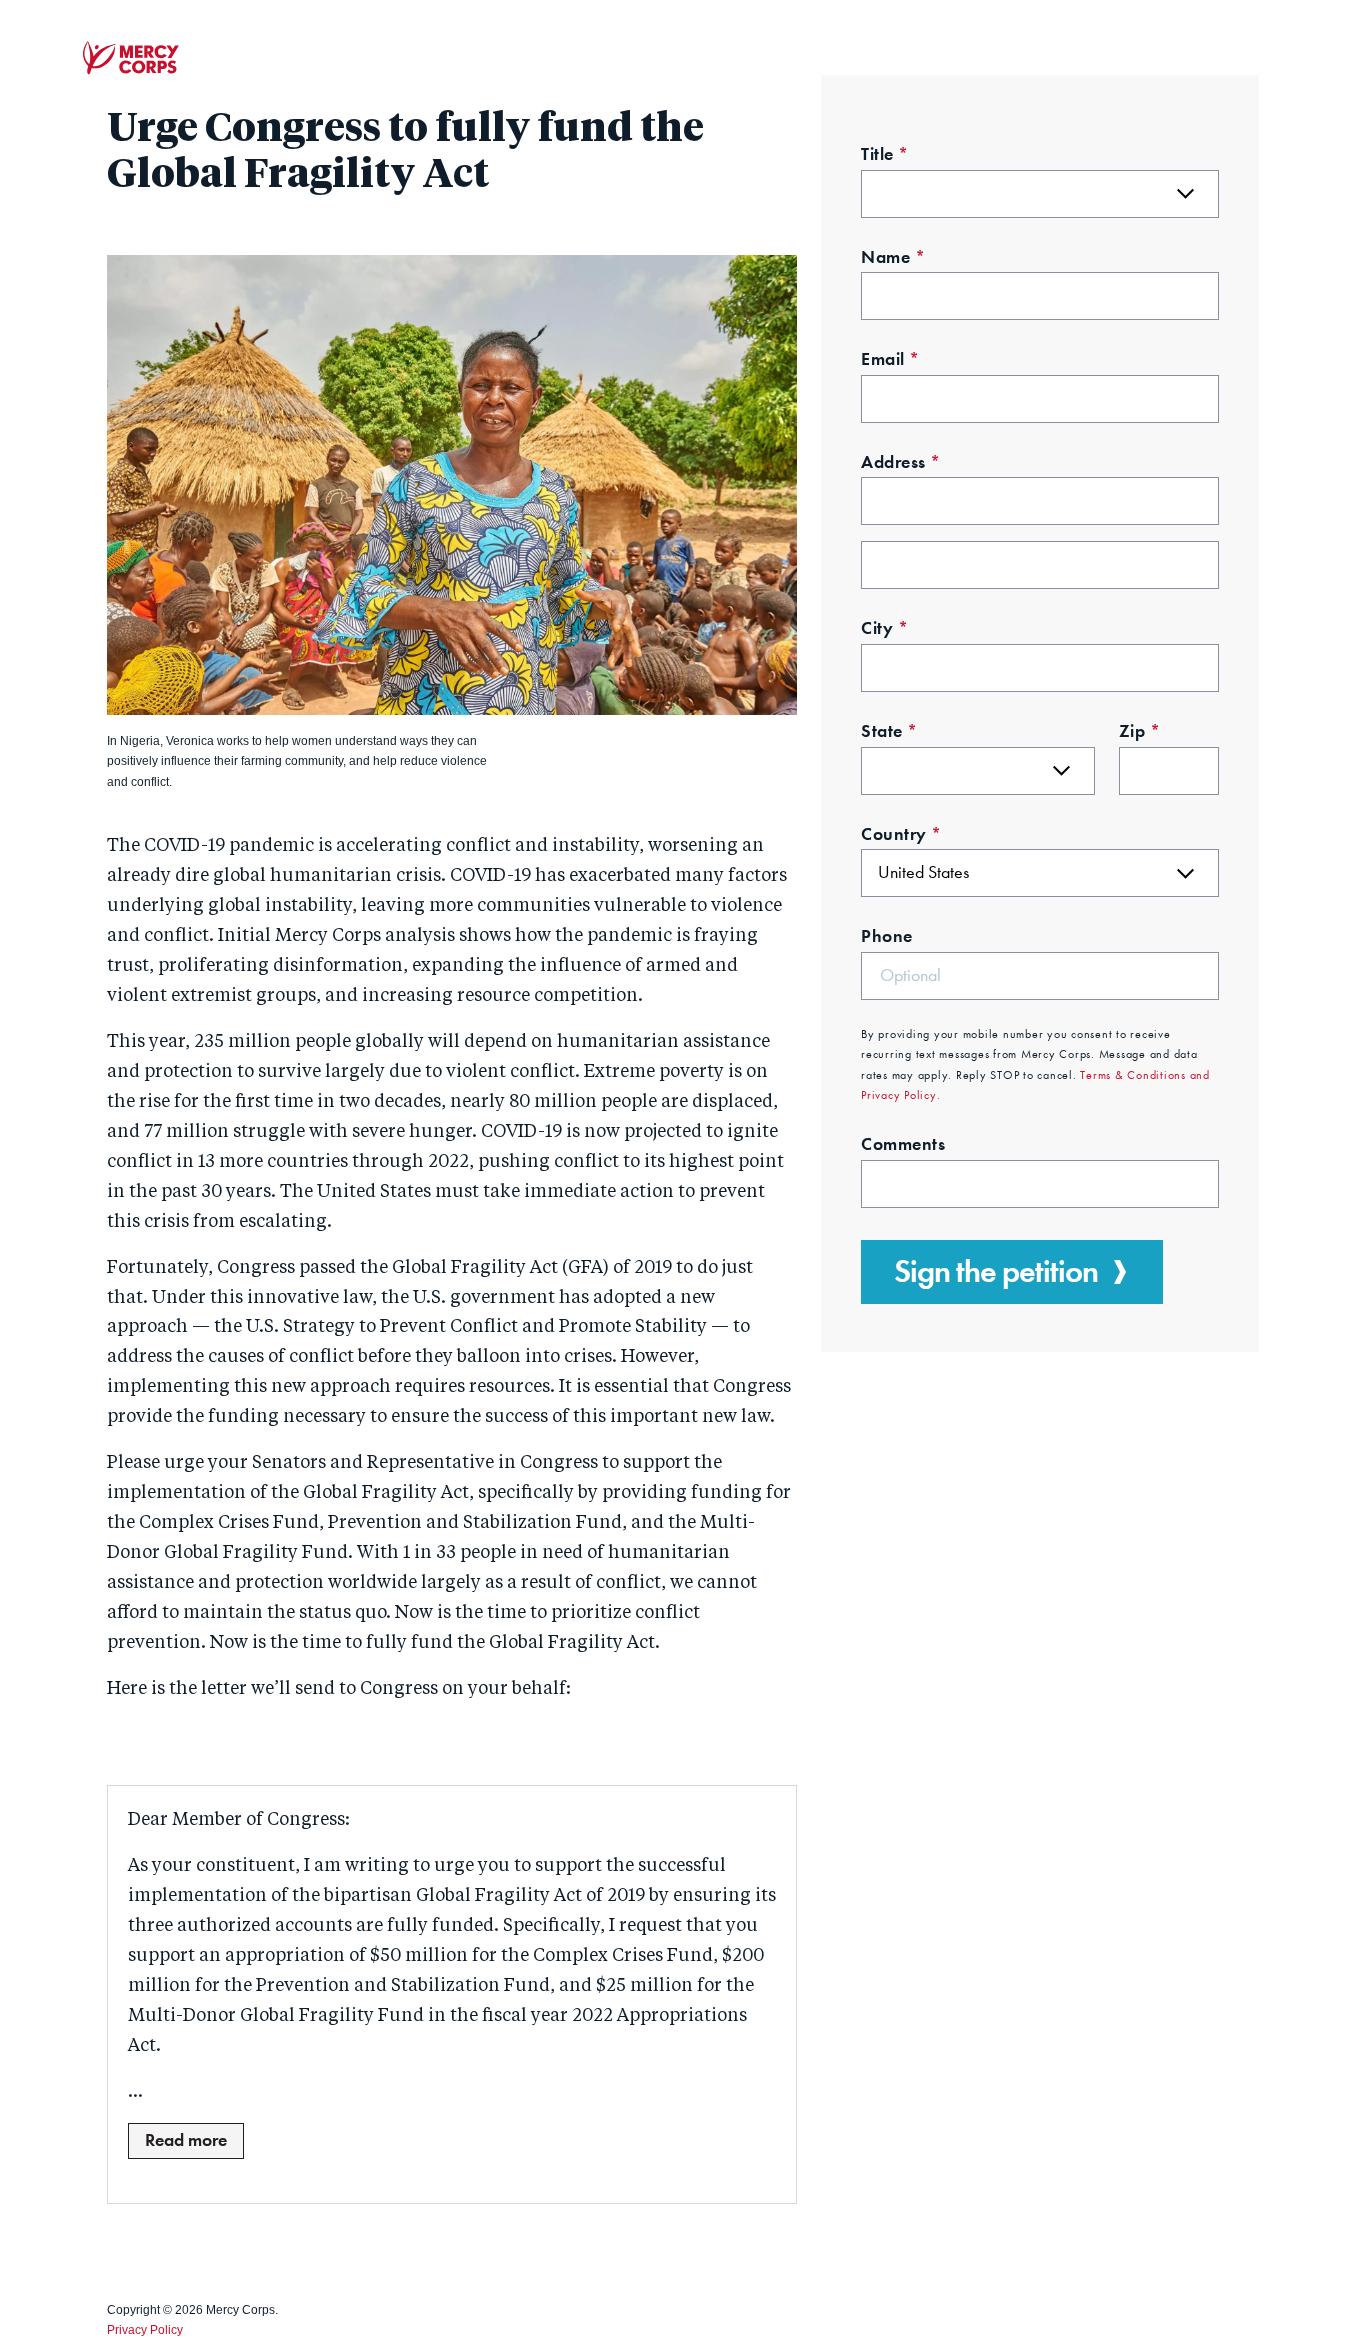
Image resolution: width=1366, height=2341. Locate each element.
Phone (887, 936)
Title (885, 154)
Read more (186, 2140)
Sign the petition (996, 1271)
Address (901, 462)
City (884, 628)
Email (890, 359)
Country (901, 834)
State (889, 731)
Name (893, 257)
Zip (1140, 731)
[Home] (131, 58)
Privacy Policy (145, 2330)
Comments (903, 1144)
